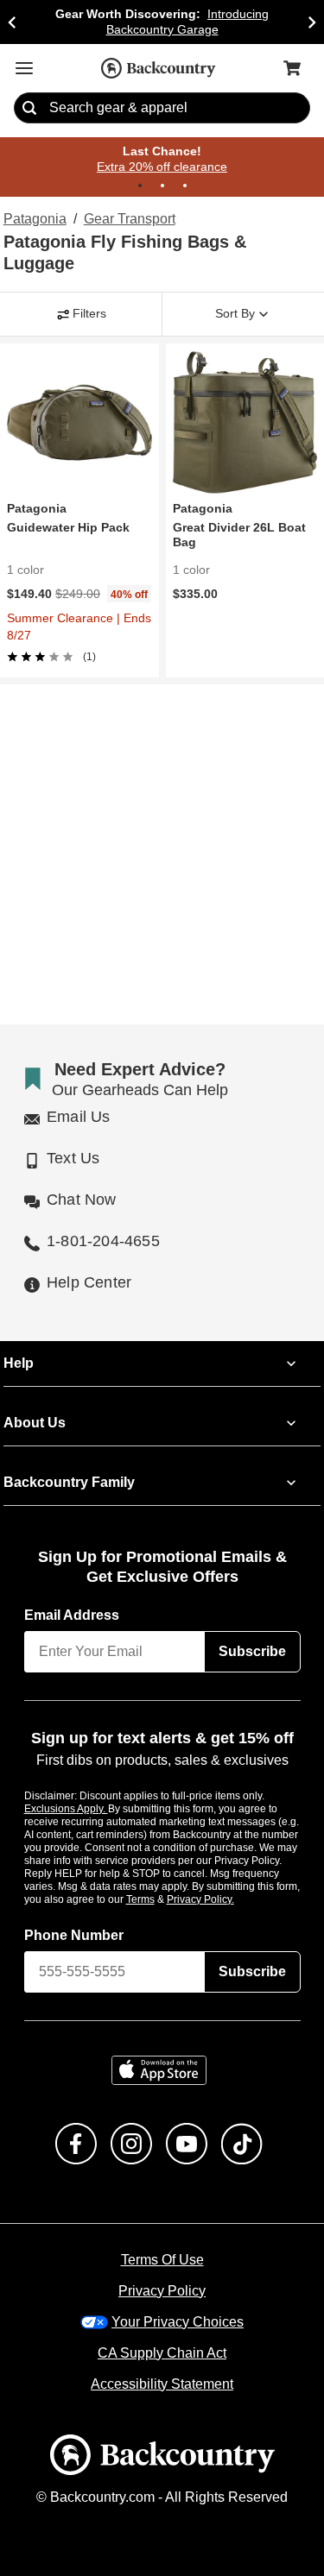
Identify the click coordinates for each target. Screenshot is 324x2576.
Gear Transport (127, 220)
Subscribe (252, 1631)
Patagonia (33, 220)
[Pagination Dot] (140, 186)
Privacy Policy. (224, 1879)
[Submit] (29, 109)
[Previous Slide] (12, 22)
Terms (164, 1879)
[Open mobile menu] (24, 68)
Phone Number (74, 1915)
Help (19, 1343)
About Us (34, 1402)
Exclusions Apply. (67, 1788)
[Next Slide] (312, 22)
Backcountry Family (69, 1462)
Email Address (73, 1595)
